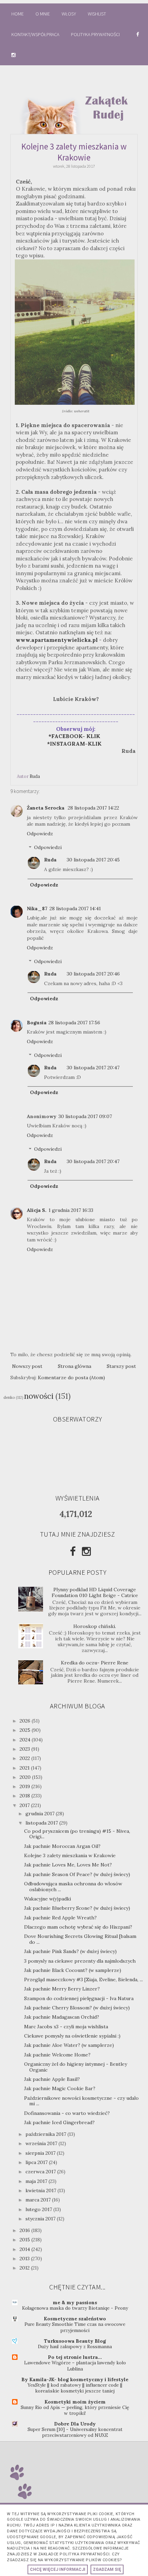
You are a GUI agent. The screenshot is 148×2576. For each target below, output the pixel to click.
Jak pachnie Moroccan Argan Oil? (62, 1846)
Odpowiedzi (48, 848)
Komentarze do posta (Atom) (71, 1378)
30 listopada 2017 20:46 (93, 974)
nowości (39, 1396)
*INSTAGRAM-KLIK (76, 744)
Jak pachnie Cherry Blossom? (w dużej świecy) (77, 2008)
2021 (25, 1768)
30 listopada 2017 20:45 (93, 860)
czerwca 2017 (41, 2172)
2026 (26, 1721)
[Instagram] (86, 1551)
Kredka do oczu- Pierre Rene (95, 1663)
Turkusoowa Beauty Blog (75, 2341)
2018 (25, 1796)
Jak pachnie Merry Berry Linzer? (62, 1989)
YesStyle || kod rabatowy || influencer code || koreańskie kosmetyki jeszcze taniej (75, 2388)
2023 (25, 1749)
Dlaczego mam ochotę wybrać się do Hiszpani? (78, 1927)
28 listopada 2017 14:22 (93, 808)
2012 (25, 2268)
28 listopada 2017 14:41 (75, 908)
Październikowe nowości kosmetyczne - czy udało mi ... (81, 2101)
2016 (25, 2230)
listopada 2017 (42, 1823)
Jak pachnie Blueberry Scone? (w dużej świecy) (77, 1908)
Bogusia (37, 1023)
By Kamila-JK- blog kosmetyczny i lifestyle (75, 2379)
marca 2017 (39, 2200)
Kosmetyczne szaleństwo (75, 2319)
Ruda (50, 860)
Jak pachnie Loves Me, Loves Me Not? (68, 1865)
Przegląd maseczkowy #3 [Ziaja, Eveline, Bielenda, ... (83, 1980)
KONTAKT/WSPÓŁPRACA (35, 34)
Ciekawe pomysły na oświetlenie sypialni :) (72, 2036)
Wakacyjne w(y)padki (47, 1899)
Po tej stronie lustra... (75, 2357)
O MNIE (43, 14)
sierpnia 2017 (41, 2153)
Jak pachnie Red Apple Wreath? (60, 1918)
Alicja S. (37, 1210)
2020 (26, 1777)
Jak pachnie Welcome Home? (57, 2055)
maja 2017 (37, 2181)
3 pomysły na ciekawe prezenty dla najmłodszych (80, 1961)
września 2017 (42, 2143)
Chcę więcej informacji (58, 2569)
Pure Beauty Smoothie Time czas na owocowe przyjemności (75, 2327)
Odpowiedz (40, 834)
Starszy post (121, 1366)
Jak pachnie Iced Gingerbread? (59, 2122)
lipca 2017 (37, 2162)
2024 (26, 1740)
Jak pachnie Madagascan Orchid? (62, 2017)
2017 (25, 1805)
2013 (25, 2259)
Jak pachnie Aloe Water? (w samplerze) (69, 2045)
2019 (25, 1786)
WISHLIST (97, 14)
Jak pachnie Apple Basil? (52, 2079)
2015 (25, 2240)
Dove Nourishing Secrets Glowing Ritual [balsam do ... (80, 1939)
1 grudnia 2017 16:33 (71, 1210)
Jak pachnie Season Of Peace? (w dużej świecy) (77, 1874)
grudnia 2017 (41, 1814)
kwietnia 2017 (41, 2190)
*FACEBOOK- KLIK (74, 736)
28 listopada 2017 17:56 (74, 1023)
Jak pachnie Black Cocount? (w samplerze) (73, 1970)
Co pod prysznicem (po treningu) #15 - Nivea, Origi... (77, 1834)
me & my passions (75, 2302)
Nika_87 (37, 908)
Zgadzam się (107, 2569)
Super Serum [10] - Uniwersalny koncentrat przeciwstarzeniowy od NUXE (75, 2432)
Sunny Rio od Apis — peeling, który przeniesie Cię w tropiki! (75, 2410)
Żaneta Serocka (46, 808)
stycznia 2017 (41, 2219)
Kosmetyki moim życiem (75, 2402)
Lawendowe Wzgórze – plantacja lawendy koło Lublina (75, 2366)
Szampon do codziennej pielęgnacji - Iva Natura (79, 1998)
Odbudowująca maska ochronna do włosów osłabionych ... (73, 1887)
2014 (25, 2249)
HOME (18, 14)
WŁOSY (69, 14)
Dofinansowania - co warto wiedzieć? (67, 2113)
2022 (25, 1758)
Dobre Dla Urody (75, 2424)
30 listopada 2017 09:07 (85, 1116)
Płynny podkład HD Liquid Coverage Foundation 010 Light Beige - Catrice (95, 1592)
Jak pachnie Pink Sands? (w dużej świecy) (70, 1951)
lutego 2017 (39, 2209)
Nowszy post (27, 1366)
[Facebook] (73, 1551)
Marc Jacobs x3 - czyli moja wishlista (66, 2027)
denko (9, 1397)
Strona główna (75, 1366)
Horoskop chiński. (95, 1626)
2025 (26, 1730)
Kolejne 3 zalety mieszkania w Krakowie (70, 1855)
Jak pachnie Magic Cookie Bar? (60, 2088)
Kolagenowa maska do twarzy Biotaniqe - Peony (75, 2308)
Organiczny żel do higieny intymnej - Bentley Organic (76, 2067)
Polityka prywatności (96, 34)
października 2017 (46, 2134)
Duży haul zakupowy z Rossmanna (75, 2347)
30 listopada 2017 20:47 (93, 1068)
